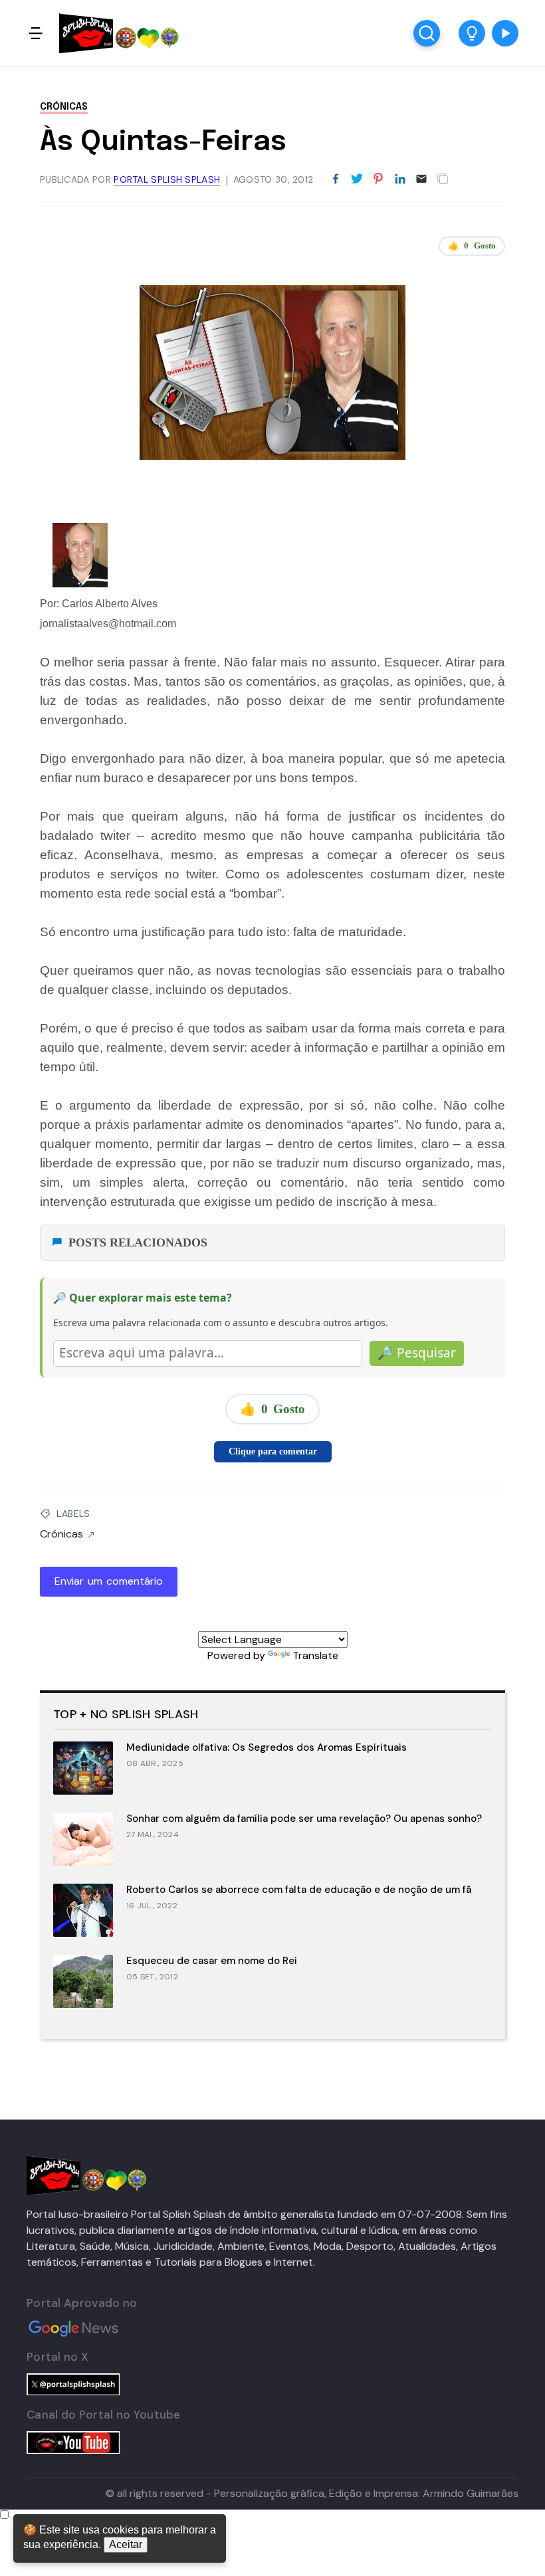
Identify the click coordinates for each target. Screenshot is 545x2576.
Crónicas (64, 107)
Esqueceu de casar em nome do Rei (212, 1961)
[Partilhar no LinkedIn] (400, 179)
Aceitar (126, 2544)
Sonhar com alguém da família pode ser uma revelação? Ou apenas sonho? (304, 1819)
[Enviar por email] (421, 178)
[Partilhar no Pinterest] (378, 179)
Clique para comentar (273, 1451)
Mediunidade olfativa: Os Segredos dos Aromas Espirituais (267, 1747)
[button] (472, 33)
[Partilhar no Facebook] (336, 179)
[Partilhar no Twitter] (357, 179)
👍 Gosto (472, 246)
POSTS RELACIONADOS (138, 1242)
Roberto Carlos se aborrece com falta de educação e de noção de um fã (299, 1890)
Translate (315, 1655)
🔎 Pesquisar (417, 1353)
